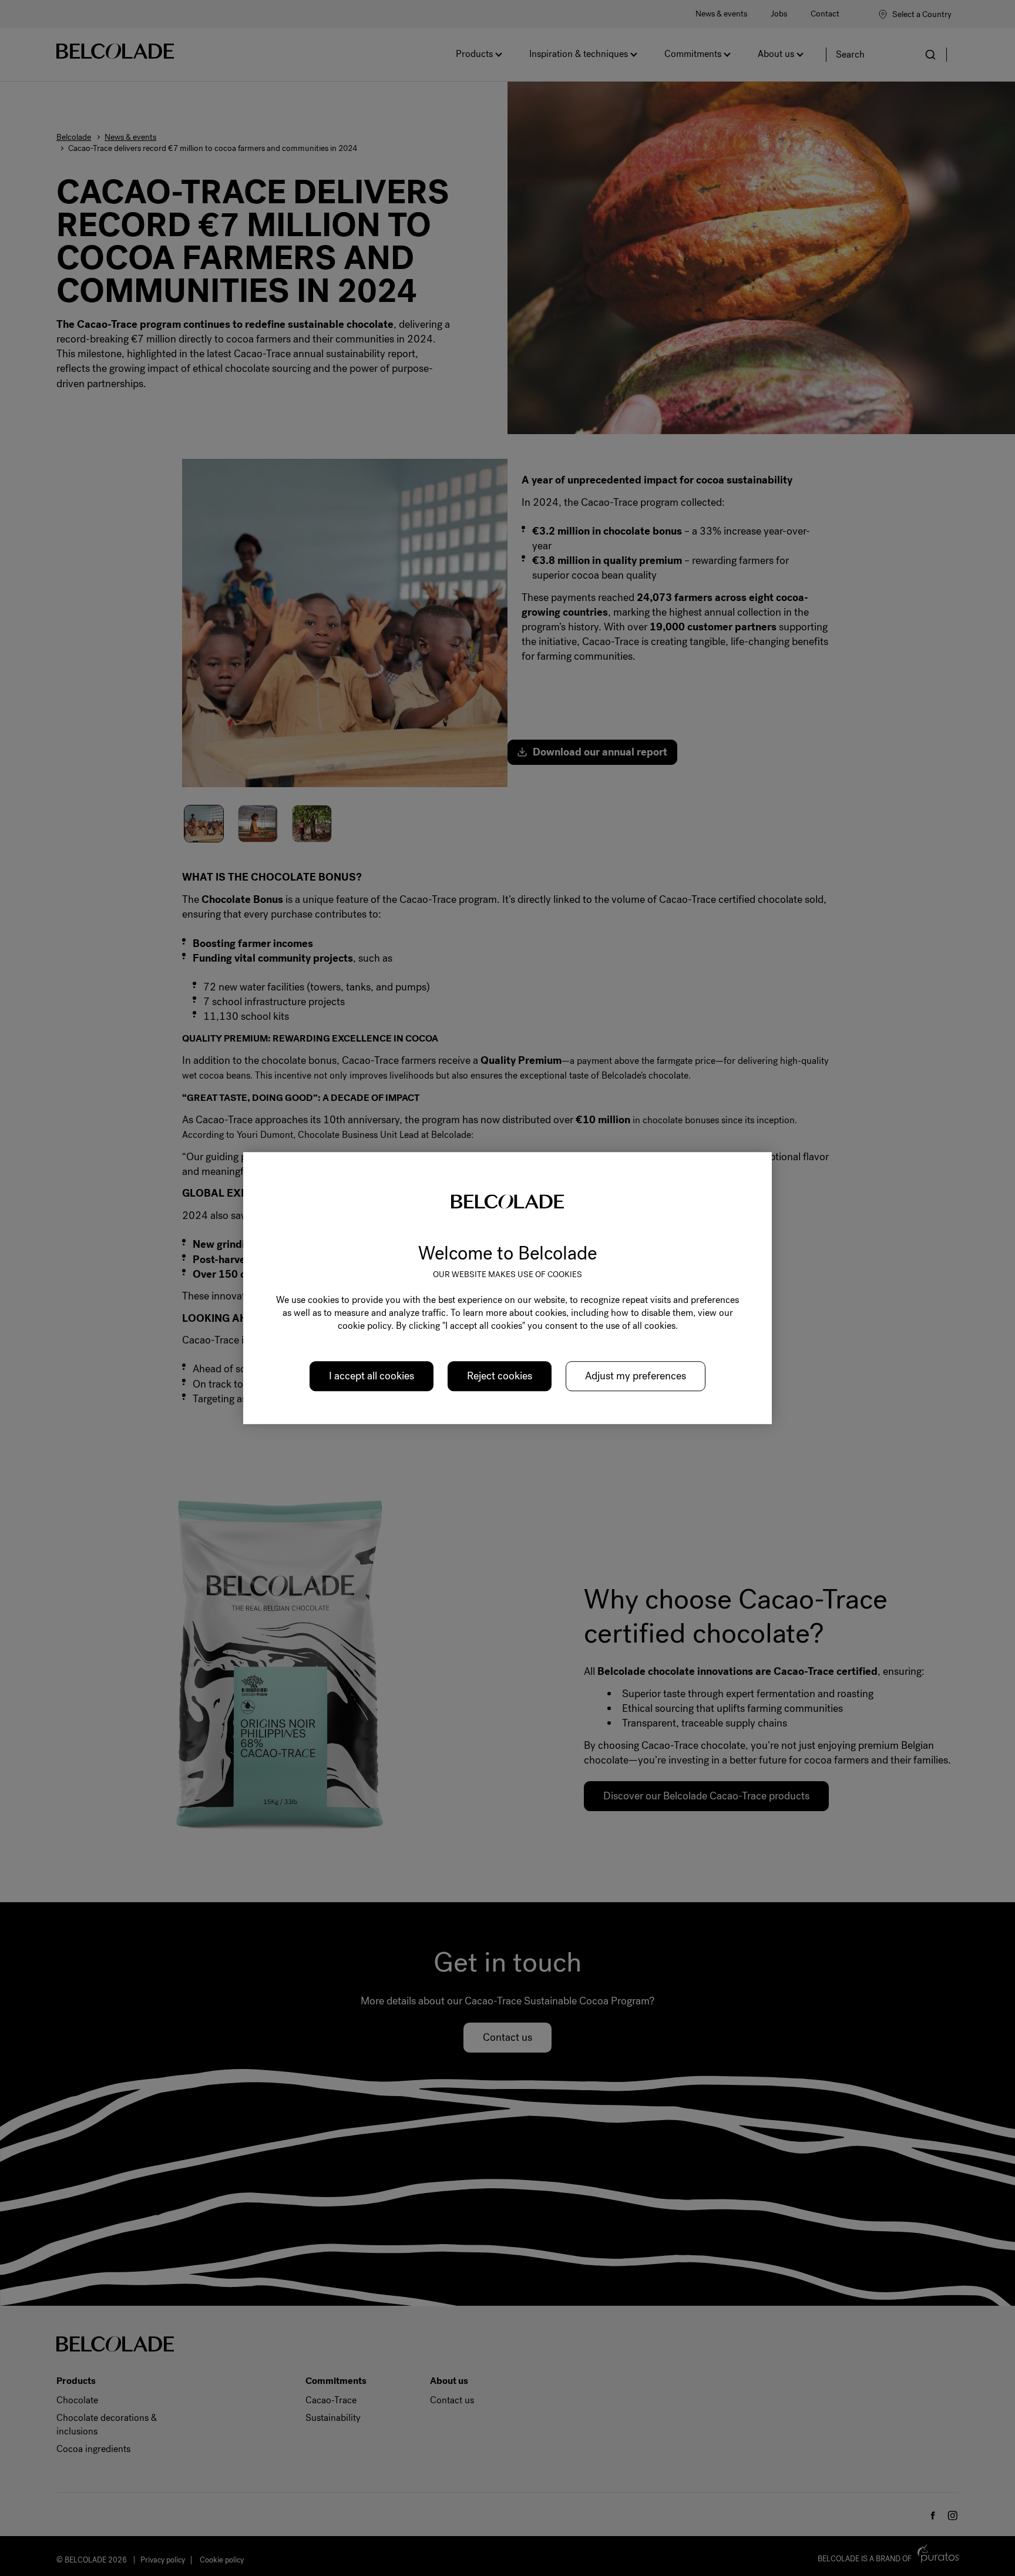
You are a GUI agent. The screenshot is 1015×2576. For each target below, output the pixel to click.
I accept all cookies (372, 1376)
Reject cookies (500, 1376)
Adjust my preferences (636, 1376)
